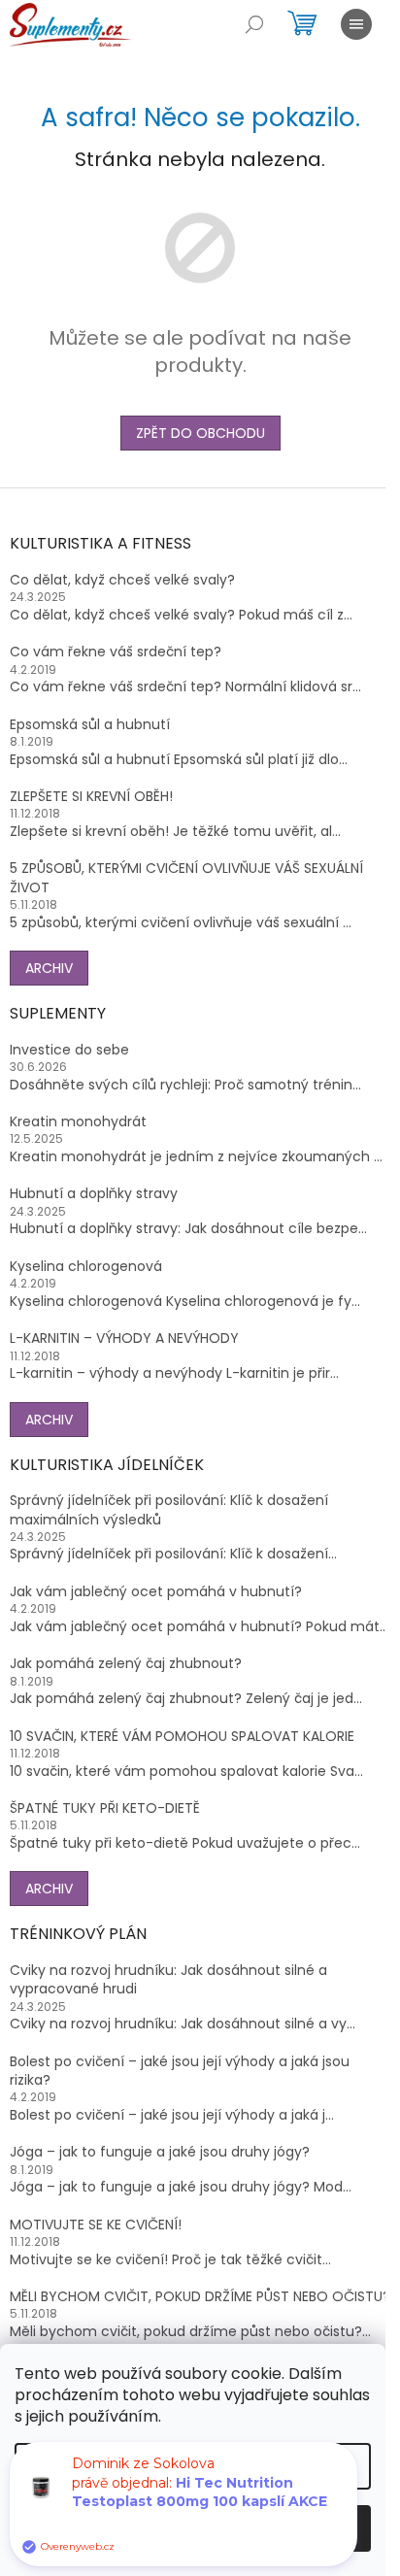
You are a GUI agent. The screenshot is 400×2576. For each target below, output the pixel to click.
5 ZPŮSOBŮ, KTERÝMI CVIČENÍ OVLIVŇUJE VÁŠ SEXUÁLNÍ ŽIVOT (186, 878)
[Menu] (356, 24)
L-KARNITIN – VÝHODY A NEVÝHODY (124, 1338)
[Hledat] (254, 24)
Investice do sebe (69, 1050)
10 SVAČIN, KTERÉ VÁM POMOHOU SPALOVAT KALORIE (182, 1737)
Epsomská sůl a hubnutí (90, 725)
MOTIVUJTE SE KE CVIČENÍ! (96, 2225)
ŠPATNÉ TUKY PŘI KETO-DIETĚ (105, 1808)
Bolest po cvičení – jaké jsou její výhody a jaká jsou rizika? (180, 2071)
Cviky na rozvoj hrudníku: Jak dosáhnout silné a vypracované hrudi (168, 1980)
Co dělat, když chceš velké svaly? (122, 580)
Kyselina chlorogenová (86, 1267)
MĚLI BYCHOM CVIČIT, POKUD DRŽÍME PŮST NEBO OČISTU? (200, 2297)
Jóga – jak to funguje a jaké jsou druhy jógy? (160, 2152)
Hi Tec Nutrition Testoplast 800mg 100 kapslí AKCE (200, 2492)
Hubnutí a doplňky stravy (94, 1194)
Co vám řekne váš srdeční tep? (116, 652)
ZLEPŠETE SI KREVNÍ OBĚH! (91, 797)
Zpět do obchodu (200, 433)
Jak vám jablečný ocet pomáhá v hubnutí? (156, 1592)
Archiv (49, 968)
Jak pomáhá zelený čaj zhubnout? (126, 1664)
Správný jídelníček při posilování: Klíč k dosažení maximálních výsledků (169, 1510)
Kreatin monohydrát (78, 1122)
